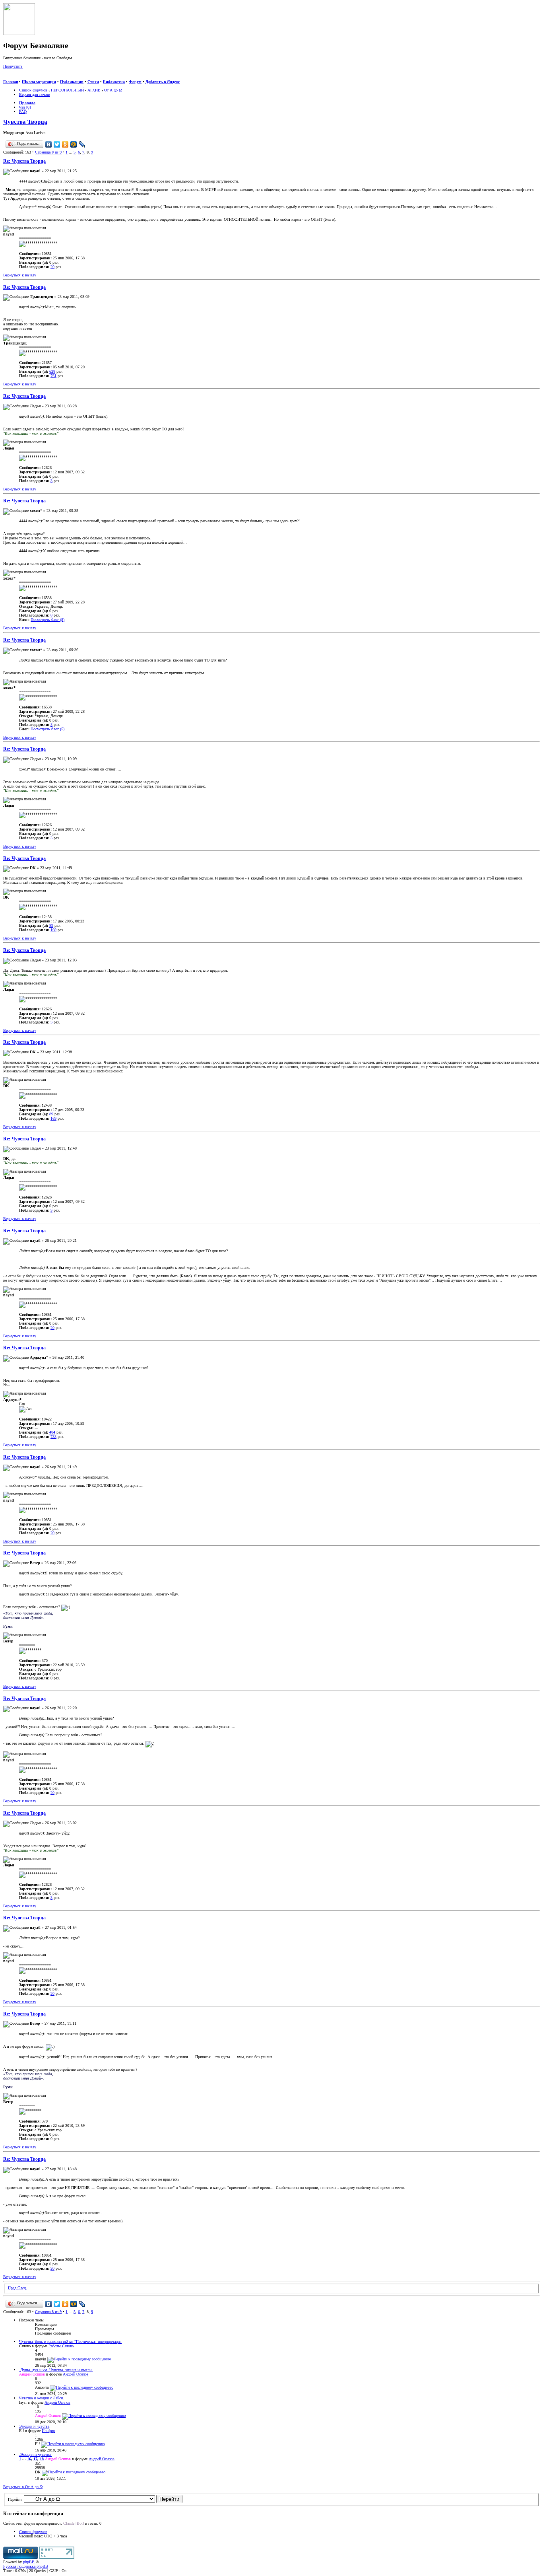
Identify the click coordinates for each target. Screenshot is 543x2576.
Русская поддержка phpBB (26, 2566)
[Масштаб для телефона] (23, 77)
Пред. (13, 2288)
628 (52, 371)
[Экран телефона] (30, 77)
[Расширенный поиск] (6, 77)
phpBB (29, 2562)
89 (51, 925)
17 (35, 2459)
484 (52, 1432)
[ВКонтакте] (49, 144)
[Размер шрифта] (15, 77)
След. (22, 2288)
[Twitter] (57, 144)
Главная (11, 82)
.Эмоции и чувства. (35, 2454)
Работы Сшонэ (61, 2346)
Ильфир (48, 2431)
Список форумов (33, 90)
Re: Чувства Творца (24, 161)
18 (42, 2459)
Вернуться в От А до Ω (23, 2487)
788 (53, 1437)
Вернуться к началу (20, 275)
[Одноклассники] (65, 144)
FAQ (23, 112)
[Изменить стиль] (39, 77)
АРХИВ (94, 90)
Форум (135, 82)
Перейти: (15, 2499)
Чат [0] (25, 107)
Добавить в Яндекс (163, 82)
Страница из (48, 152)
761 (53, 376)
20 (52, 267)
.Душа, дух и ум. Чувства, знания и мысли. (56, 2370)
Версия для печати (35, 94)
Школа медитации (39, 82)
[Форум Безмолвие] (19, 34)
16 (29, 2459)
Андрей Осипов (76, 2374)
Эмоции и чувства (34, 2426)
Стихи (93, 82)
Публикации (72, 82)
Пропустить (13, 66)
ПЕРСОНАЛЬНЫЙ (67, 90)
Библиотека (114, 82)
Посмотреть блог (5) (48, 620)
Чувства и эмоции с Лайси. (42, 2398)
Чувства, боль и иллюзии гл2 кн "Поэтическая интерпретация (70, 2342)
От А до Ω (113, 90)
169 (53, 930)
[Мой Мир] (74, 144)
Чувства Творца (25, 122)
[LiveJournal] (82, 144)
